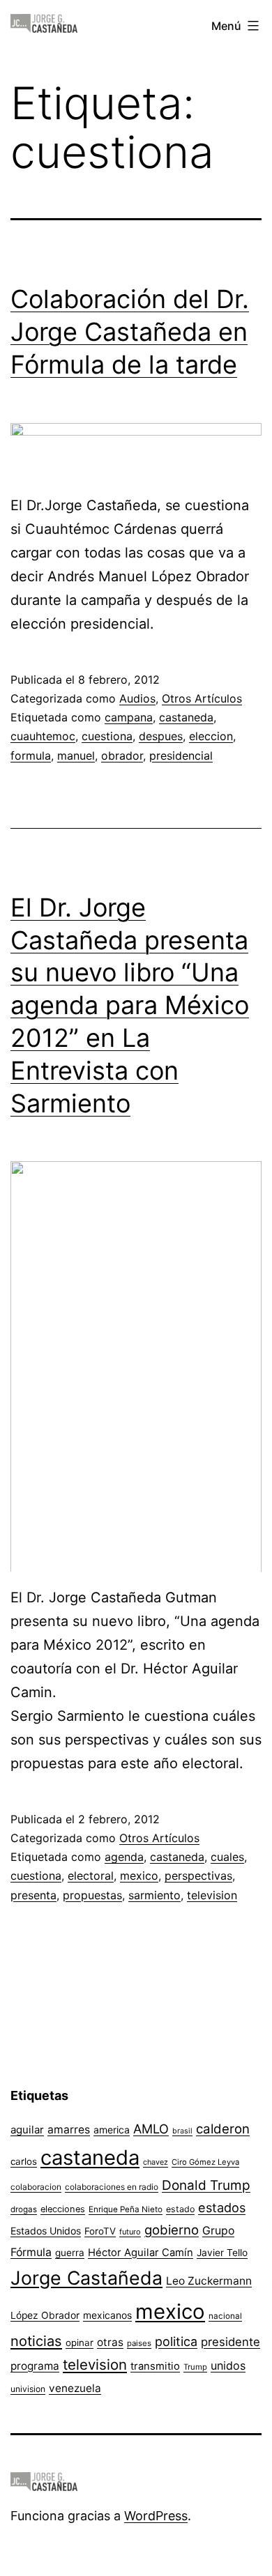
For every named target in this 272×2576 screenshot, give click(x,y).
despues (161, 736)
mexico (139, 1876)
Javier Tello (222, 2253)
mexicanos (107, 2315)
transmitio (155, 2366)
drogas (24, 2209)
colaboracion (36, 2187)
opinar (80, 2343)
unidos (228, 2366)
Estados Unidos (46, 2231)
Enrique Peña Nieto (126, 2209)
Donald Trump (206, 2185)
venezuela (75, 2388)
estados (222, 2207)
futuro (130, 2232)
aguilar (27, 2130)
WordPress (156, 2516)
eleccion (211, 736)
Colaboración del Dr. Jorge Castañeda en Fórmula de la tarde (130, 332)
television (212, 1895)
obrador (122, 756)
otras (110, 2342)
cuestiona (107, 736)
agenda (124, 1857)
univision (28, 2389)
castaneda (186, 717)
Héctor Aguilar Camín (141, 2253)
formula (31, 756)
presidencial (181, 756)
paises (139, 2343)
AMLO (151, 2129)
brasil (182, 2131)
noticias (36, 2341)
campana (129, 717)
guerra (70, 2253)
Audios (137, 698)
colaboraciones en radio (112, 2187)
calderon (223, 2129)
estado (180, 2209)
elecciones (63, 2209)
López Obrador (45, 2315)
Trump (195, 2367)
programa (35, 2366)
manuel (76, 756)
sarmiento (154, 1895)
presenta (33, 1895)
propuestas (92, 1895)
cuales (227, 1857)
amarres (69, 2130)
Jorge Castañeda (86, 2278)
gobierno (172, 2230)
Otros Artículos (202, 698)
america (112, 2130)
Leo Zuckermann (209, 2281)
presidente (231, 2342)
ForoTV (100, 2231)
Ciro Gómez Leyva (205, 2162)
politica (176, 2341)
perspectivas (198, 1876)
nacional (225, 2316)
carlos (24, 2161)
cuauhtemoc (43, 736)
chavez (156, 2162)
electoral (91, 1876)
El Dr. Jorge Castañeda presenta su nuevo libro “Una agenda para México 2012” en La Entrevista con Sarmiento (130, 1005)
